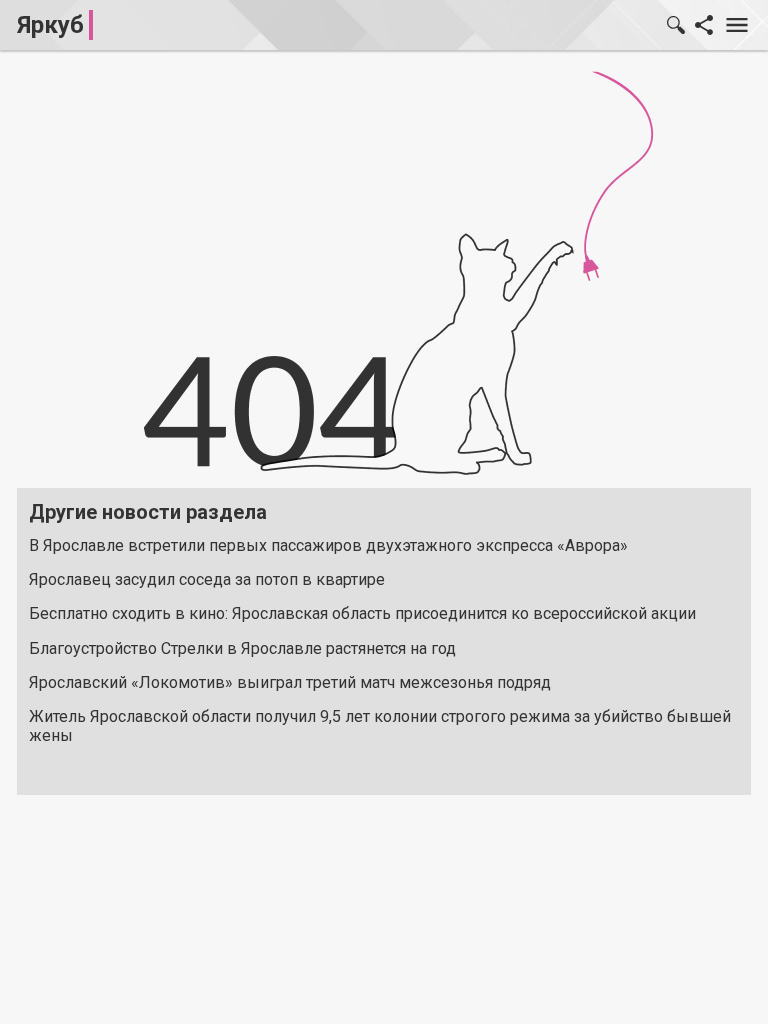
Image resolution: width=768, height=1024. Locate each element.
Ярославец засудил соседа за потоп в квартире (207, 579)
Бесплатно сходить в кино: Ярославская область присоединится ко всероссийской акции (362, 613)
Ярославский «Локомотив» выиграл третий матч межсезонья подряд (290, 682)
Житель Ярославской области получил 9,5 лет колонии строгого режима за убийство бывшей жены (380, 726)
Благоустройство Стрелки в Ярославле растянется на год (242, 648)
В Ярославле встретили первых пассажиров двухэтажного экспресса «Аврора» (328, 545)
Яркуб (50, 25)
